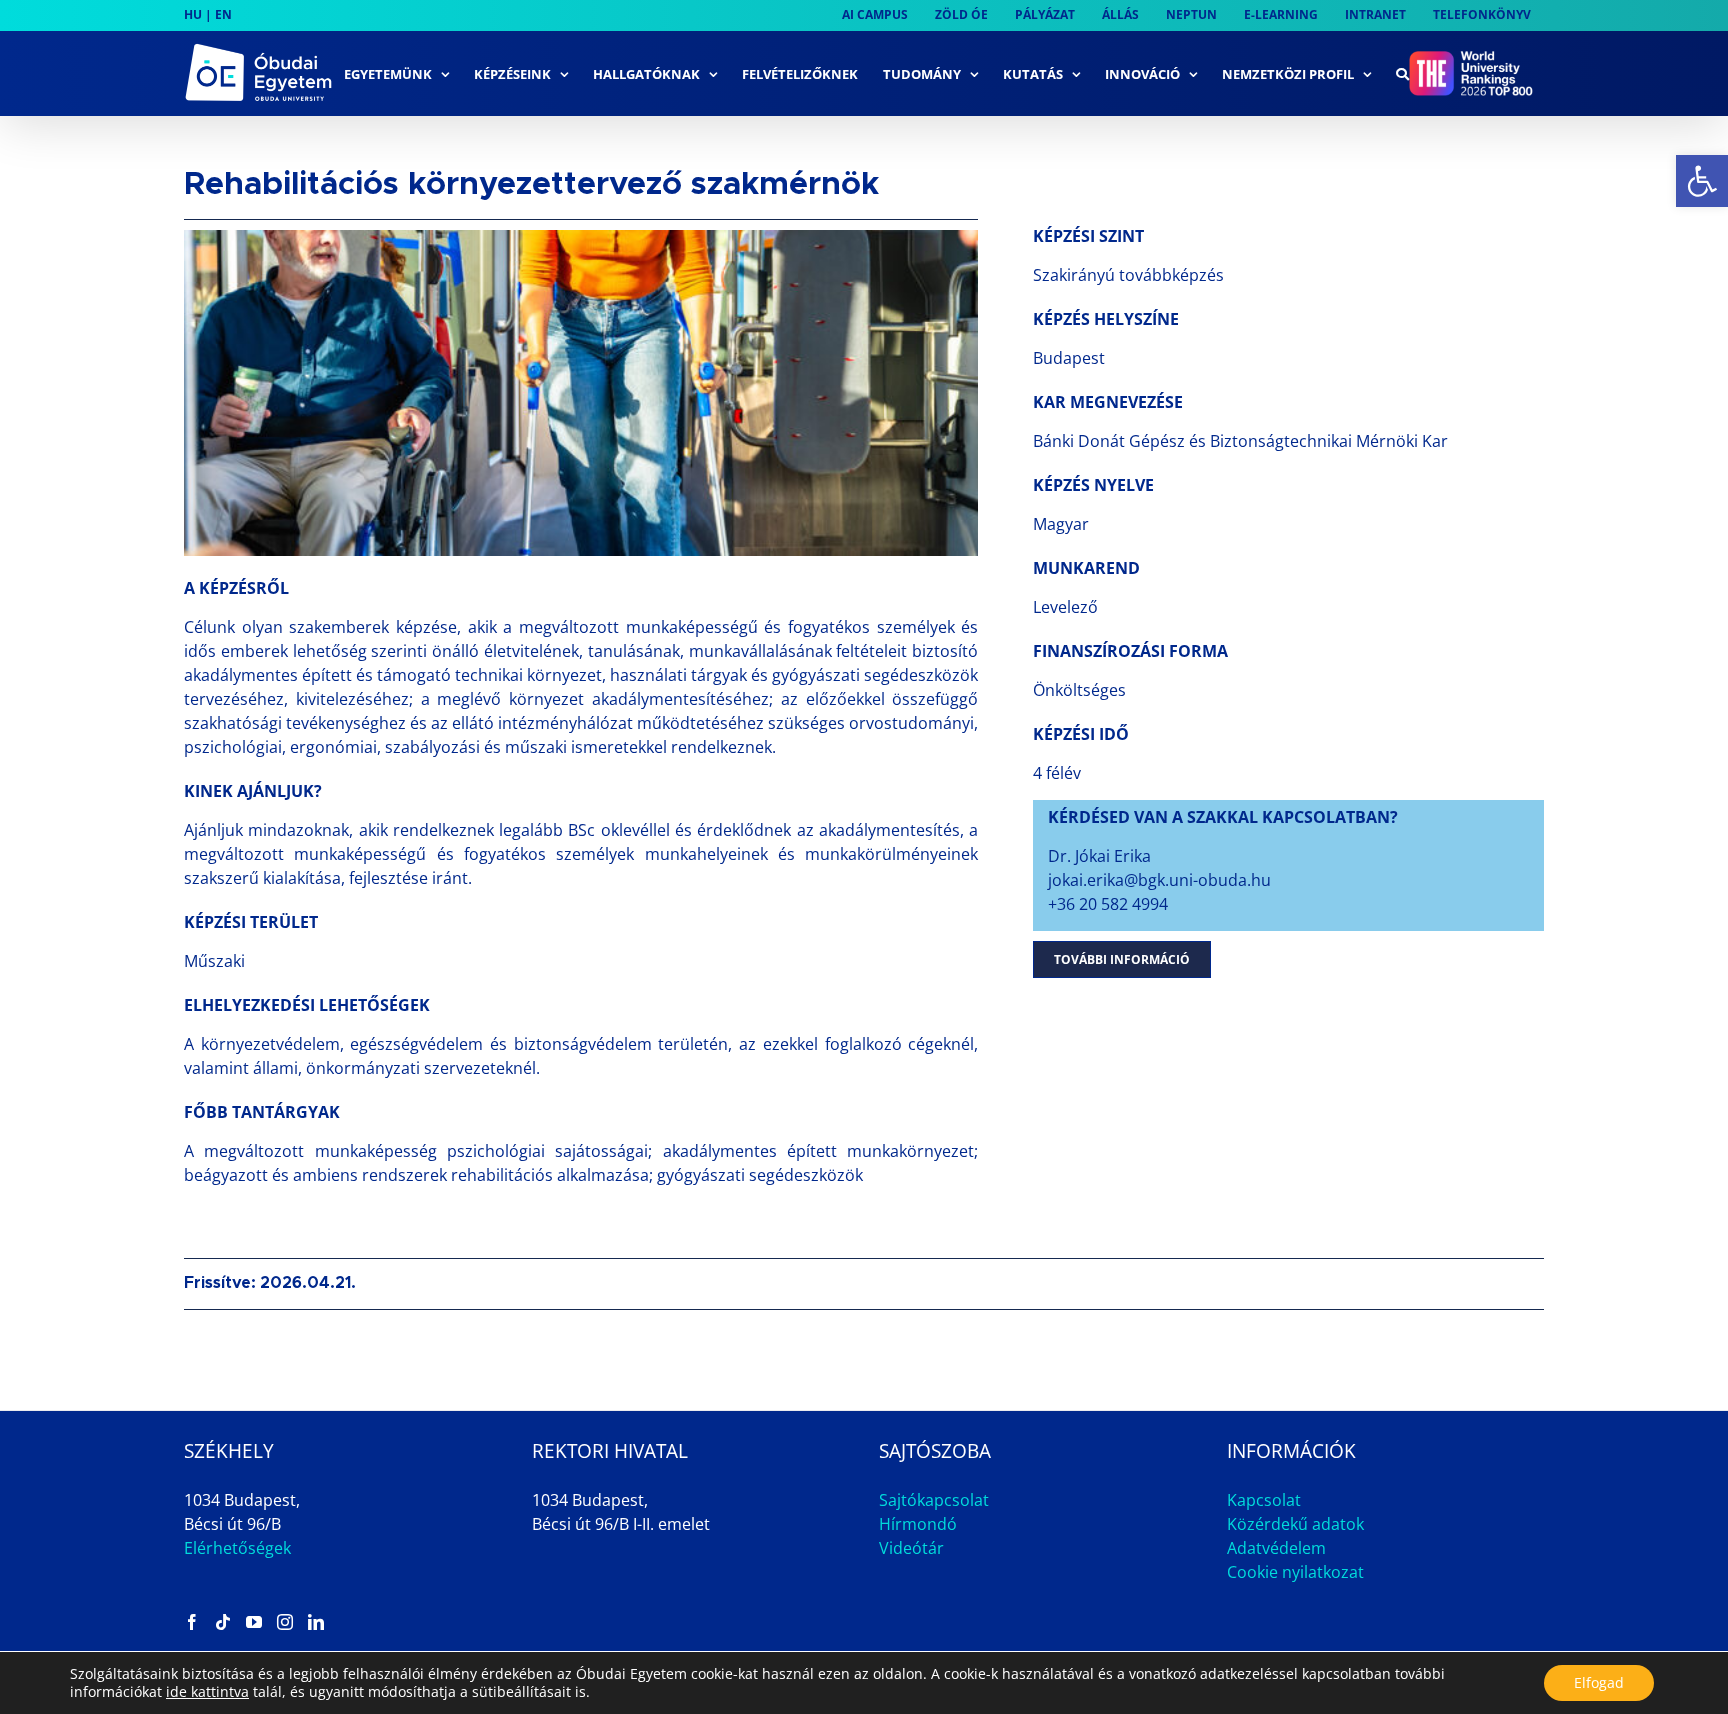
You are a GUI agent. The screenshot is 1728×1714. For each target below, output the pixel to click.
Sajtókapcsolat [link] (934, 1500)
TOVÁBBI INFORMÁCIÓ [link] (1122, 959)
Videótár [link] (911, 1548)
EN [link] (223, 14)
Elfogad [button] (1599, 1682)
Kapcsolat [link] (1264, 1500)
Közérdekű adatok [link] (1295, 1524)
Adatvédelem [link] (1276, 1548)
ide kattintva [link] (207, 1691)
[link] (1702, 181)
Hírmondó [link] (918, 1524)
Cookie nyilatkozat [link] (1295, 1572)
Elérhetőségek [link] (237, 1548)
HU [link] (193, 14)
